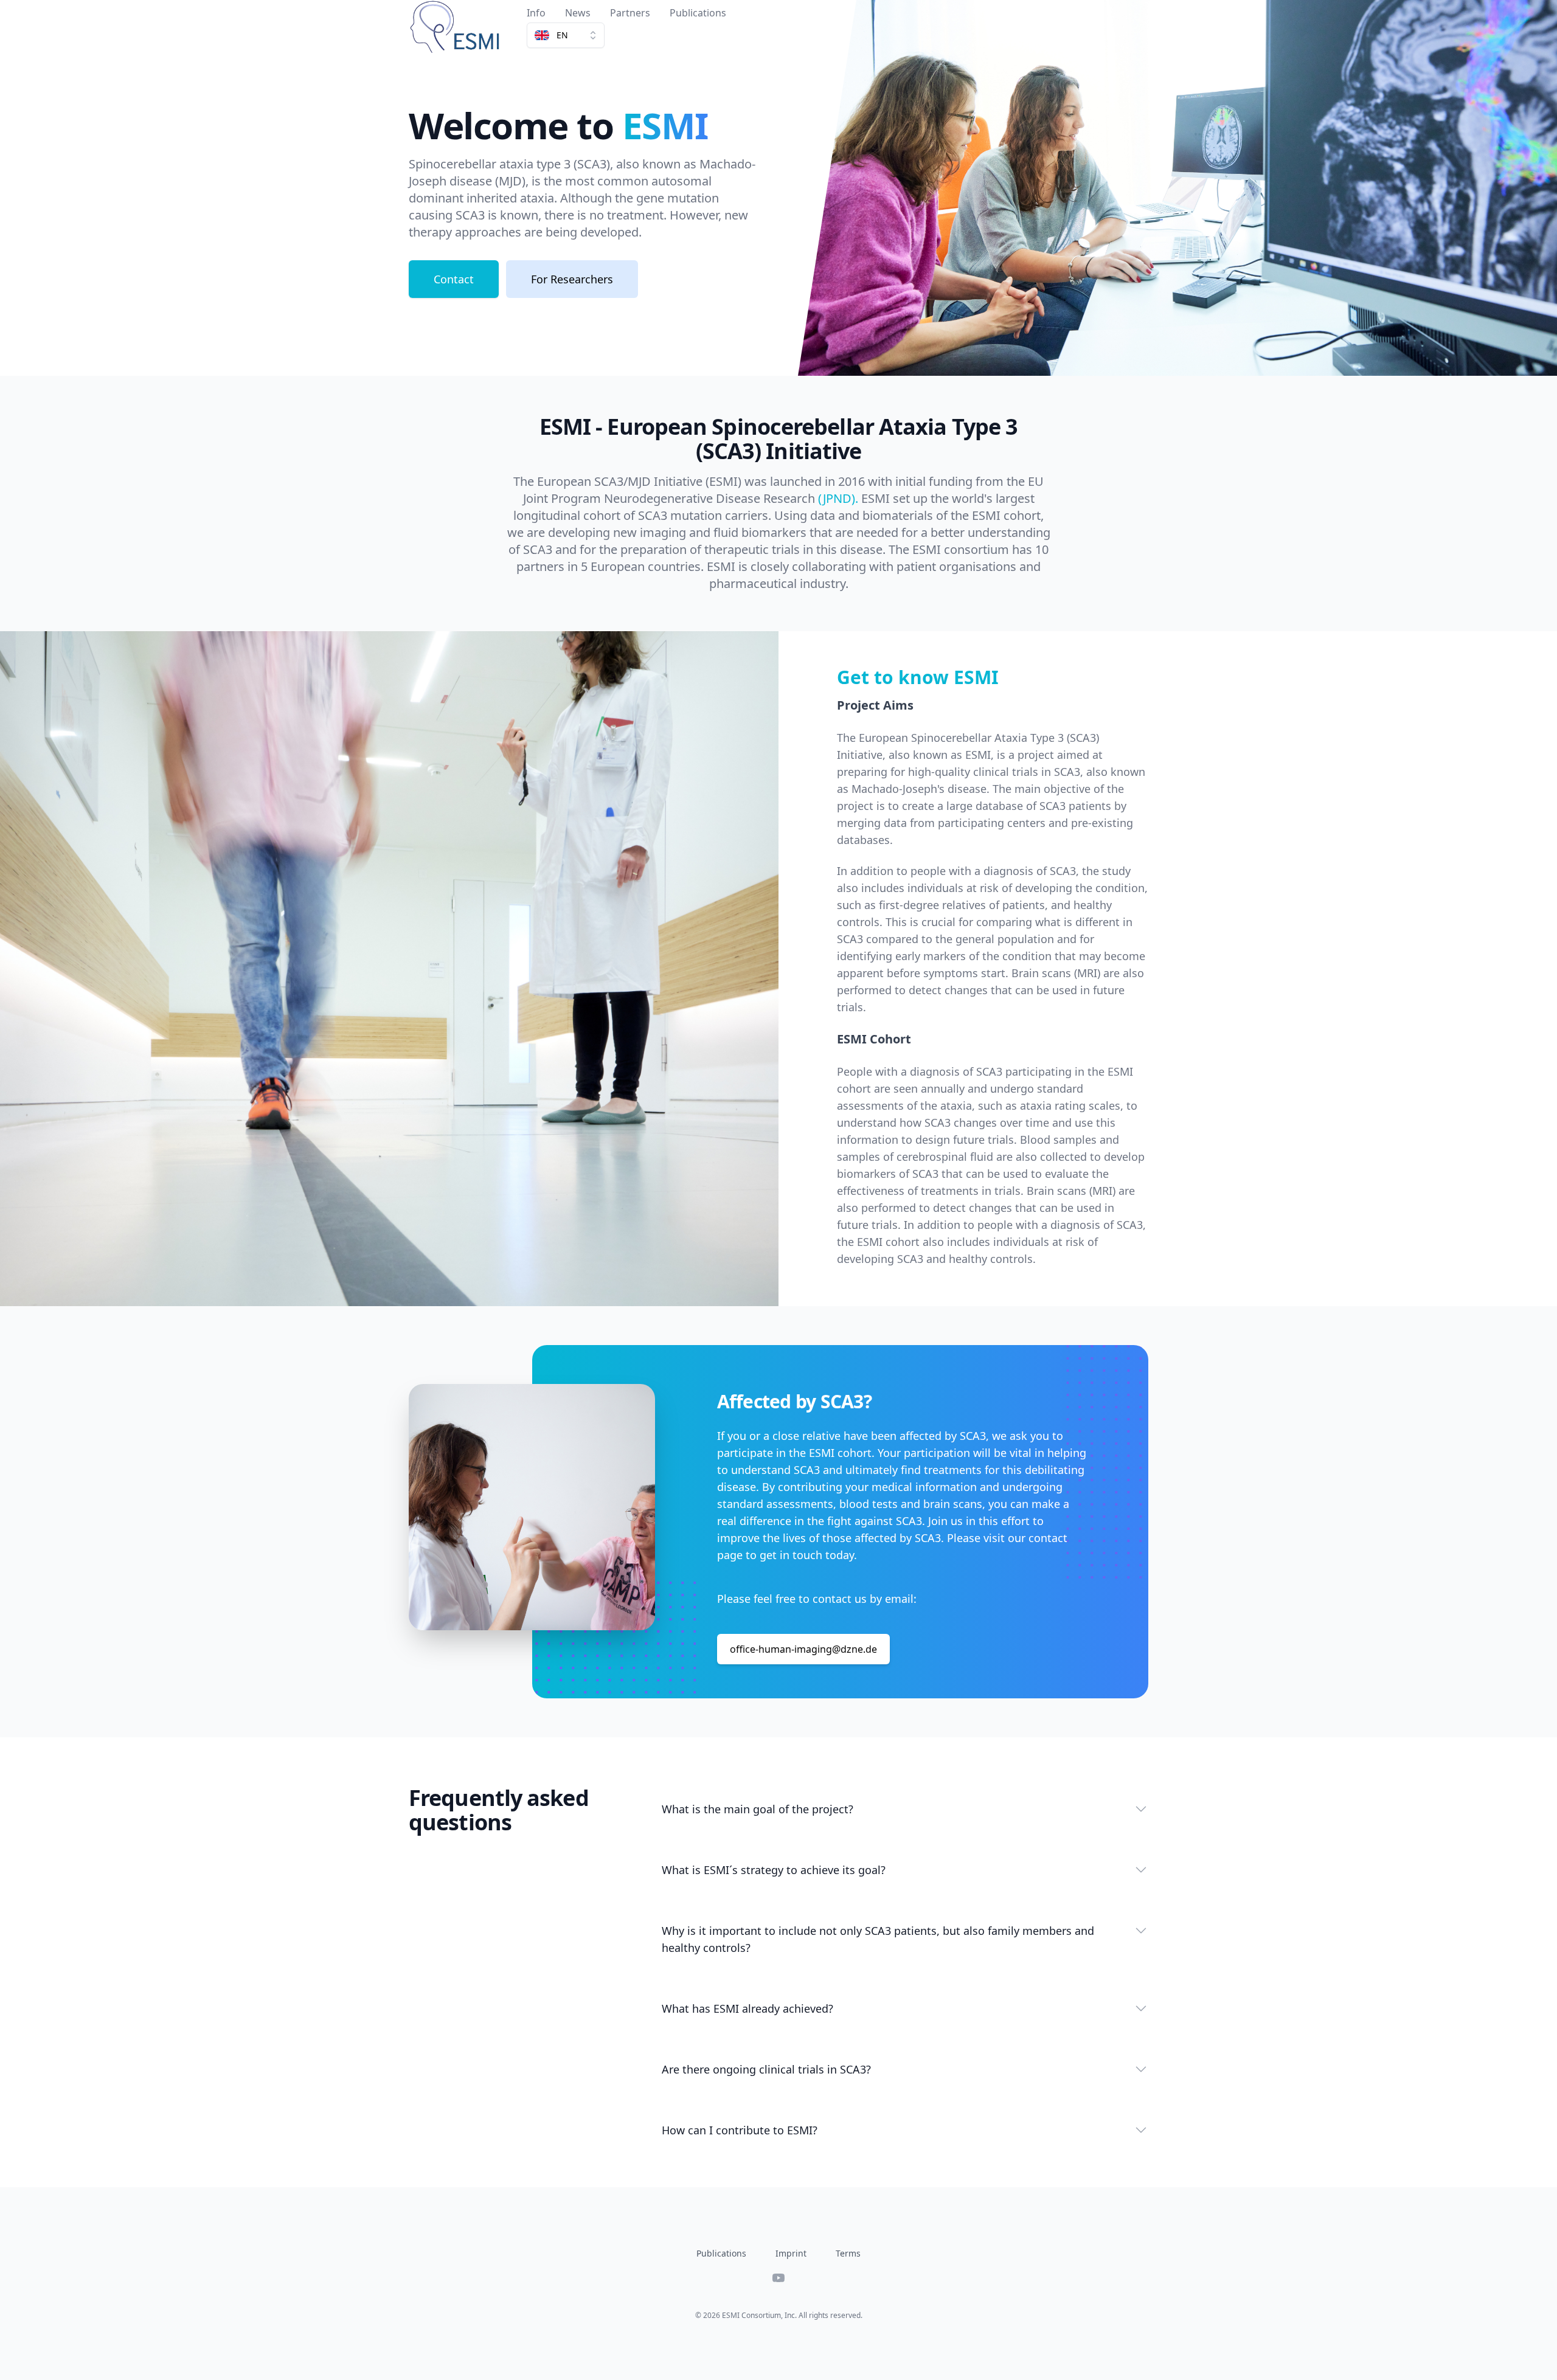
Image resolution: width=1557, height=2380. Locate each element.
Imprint (791, 2253)
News (578, 13)
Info (536, 13)
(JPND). (838, 498)
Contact (454, 279)
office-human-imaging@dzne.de (803, 1649)
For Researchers (572, 279)
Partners (630, 13)
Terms (848, 2253)
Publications (698, 13)
